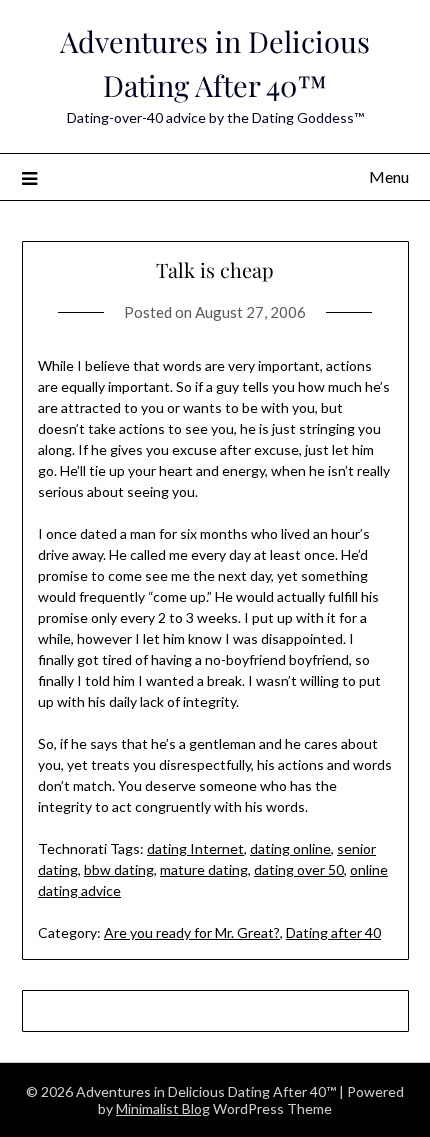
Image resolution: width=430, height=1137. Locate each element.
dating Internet (195, 848)
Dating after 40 (333, 932)
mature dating (204, 869)
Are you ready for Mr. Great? (192, 932)
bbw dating (119, 869)
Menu (389, 176)
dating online (290, 848)
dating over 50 (299, 869)
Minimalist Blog (163, 1108)
